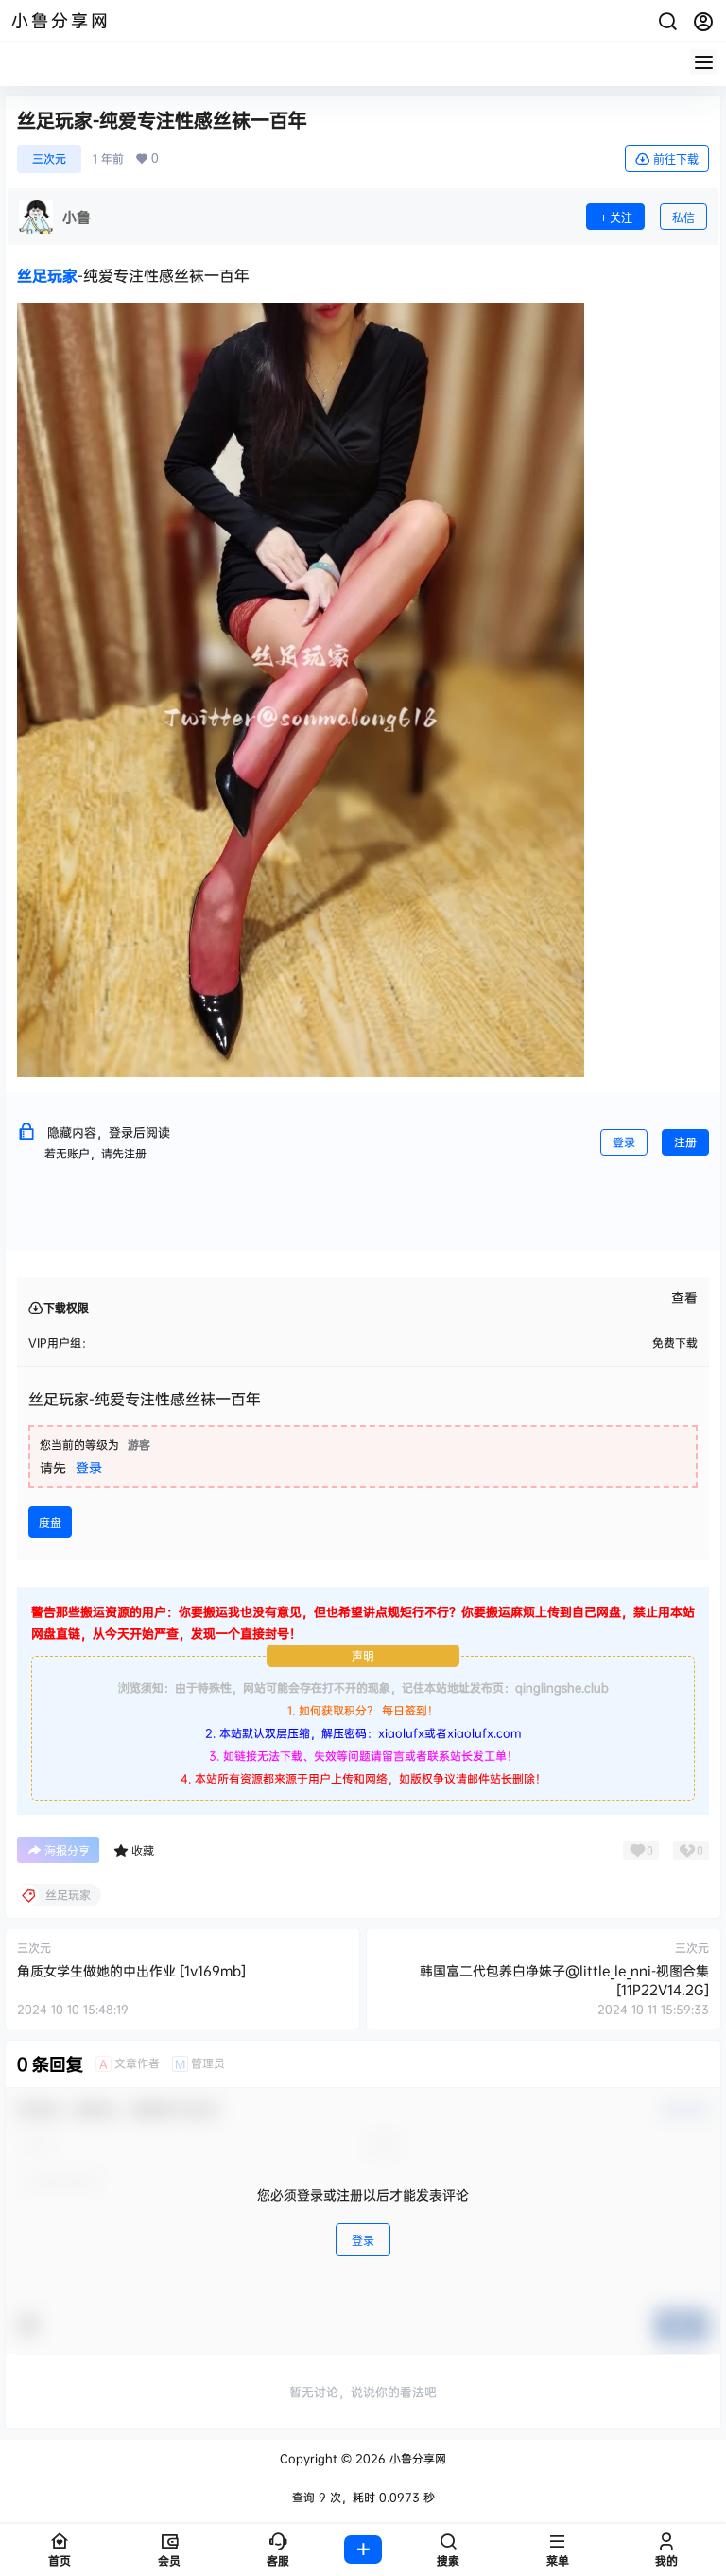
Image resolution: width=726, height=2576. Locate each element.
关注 (621, 218)
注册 (685, 1142)
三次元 (49, 158)
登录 (624, 1142)
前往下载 (676, 159)
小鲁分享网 (416, 2458)
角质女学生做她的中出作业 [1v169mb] (131, 1970)
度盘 (50, 1523)
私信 (683, 218)
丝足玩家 (47, 275)
